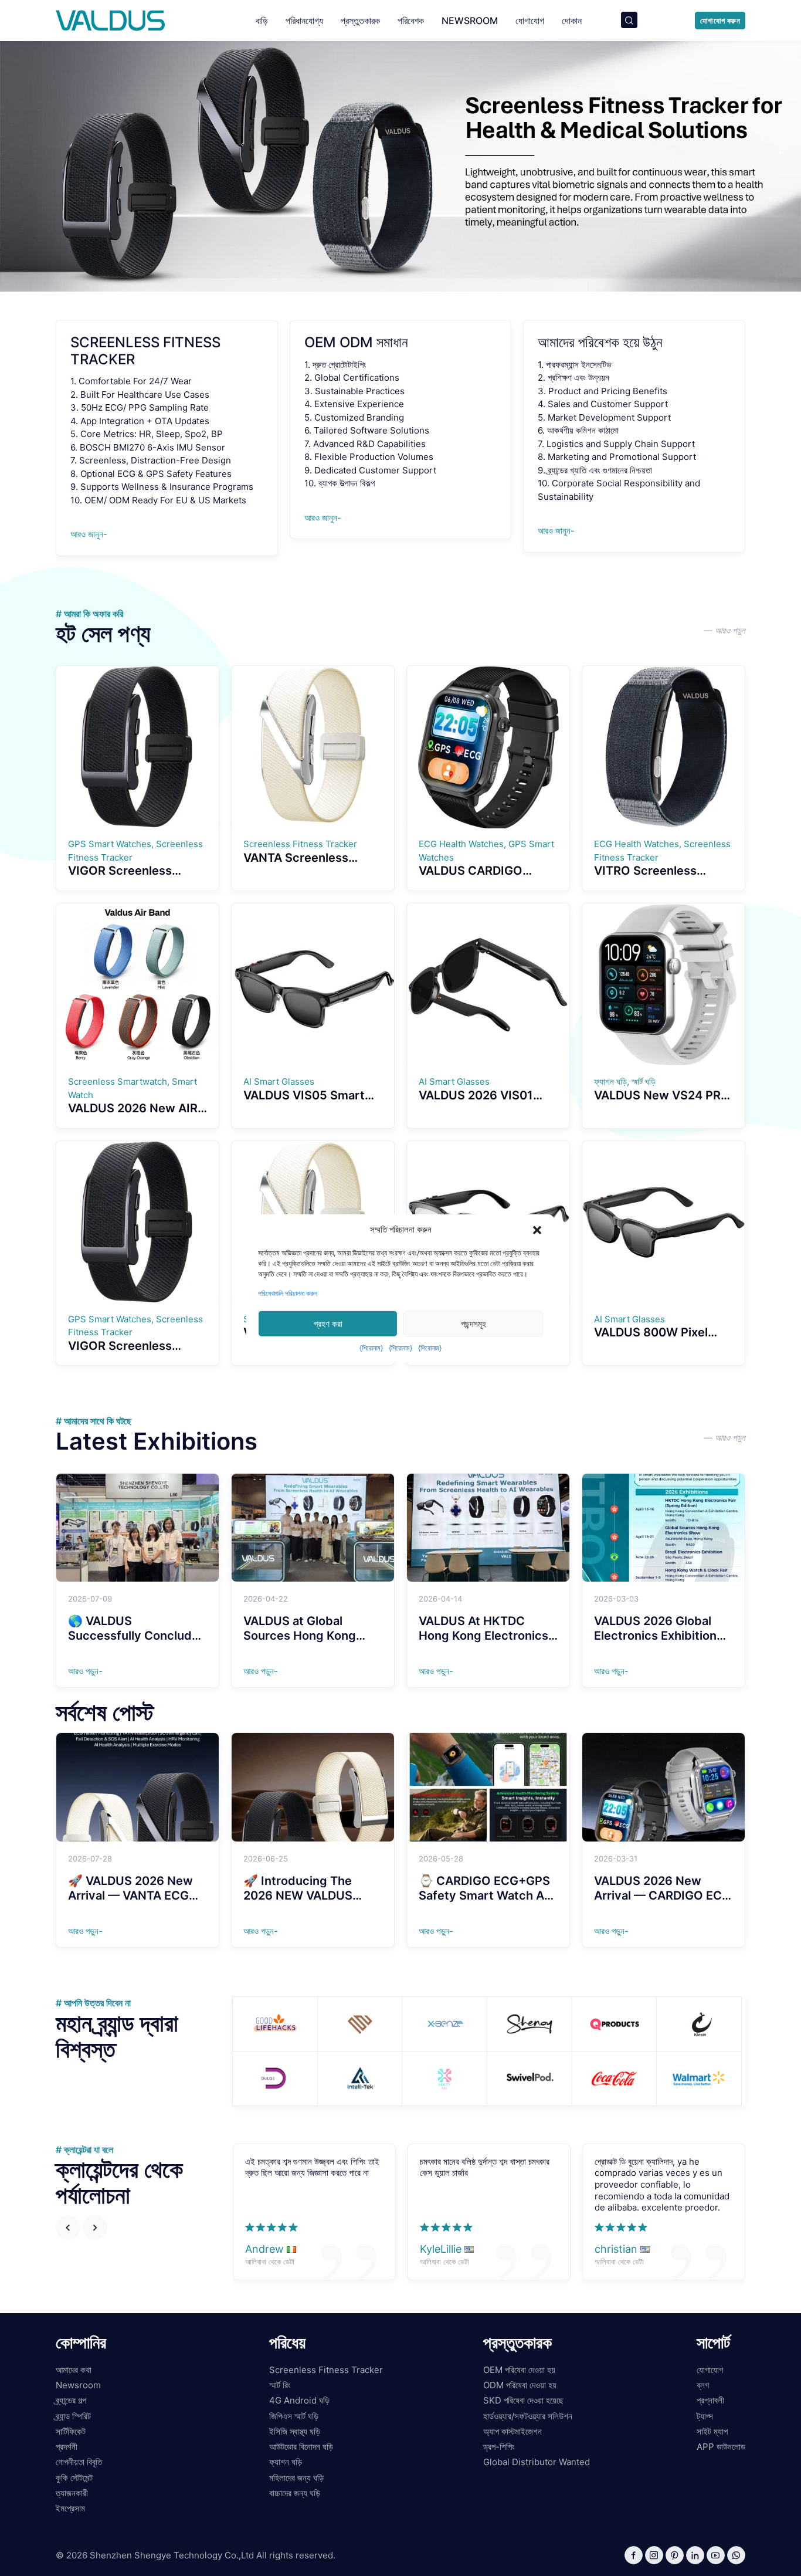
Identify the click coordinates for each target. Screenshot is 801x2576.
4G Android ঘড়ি (299, 2400)
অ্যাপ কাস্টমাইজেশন (512, 2431)
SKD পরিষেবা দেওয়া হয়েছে (523, 2400)
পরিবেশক (411, 21)
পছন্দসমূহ (474, 1323)
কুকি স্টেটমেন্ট (74, 2478)
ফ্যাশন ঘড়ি (286, 2462)
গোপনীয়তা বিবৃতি (79, 2462)
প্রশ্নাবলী (710, 2400)
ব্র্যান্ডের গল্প (71, 2400)
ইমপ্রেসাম (70, 2508)
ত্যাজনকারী (72, 2493)
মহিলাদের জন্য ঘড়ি (296, 2478)
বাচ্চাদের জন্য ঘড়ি (295, 2493)
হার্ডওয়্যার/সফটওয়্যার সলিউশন (528, 2416)
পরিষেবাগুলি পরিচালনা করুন (288, 1293)
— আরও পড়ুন (724, 630)
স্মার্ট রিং (280, 2385)
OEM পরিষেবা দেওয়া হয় (519, 2370)
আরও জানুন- (89, 534)
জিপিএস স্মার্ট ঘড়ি (294, 2416)
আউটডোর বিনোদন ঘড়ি (301, 2447)
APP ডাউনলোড (721, 2447)
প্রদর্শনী (67, 2447)
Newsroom (470, 21)
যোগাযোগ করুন (720, 21)
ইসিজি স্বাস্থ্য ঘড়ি (295, 2431)
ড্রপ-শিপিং (499, 2447)
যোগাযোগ (530, 21)
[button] (537, 1230)
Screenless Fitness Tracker (326, 2370)
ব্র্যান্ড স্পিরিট (73, 2416)
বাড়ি (262, 21)
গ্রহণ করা (328, 1323)
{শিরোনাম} (371, 1348)
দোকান (572, 21)
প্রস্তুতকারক (360, 21)
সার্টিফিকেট (71, 2431)
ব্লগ (703, 2385)
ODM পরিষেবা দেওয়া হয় (520, 2385)
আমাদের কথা (74, 2370)
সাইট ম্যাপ (712, 2431)
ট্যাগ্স (705, 2416)
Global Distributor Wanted (537, 2462)
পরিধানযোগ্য (304, 21)
